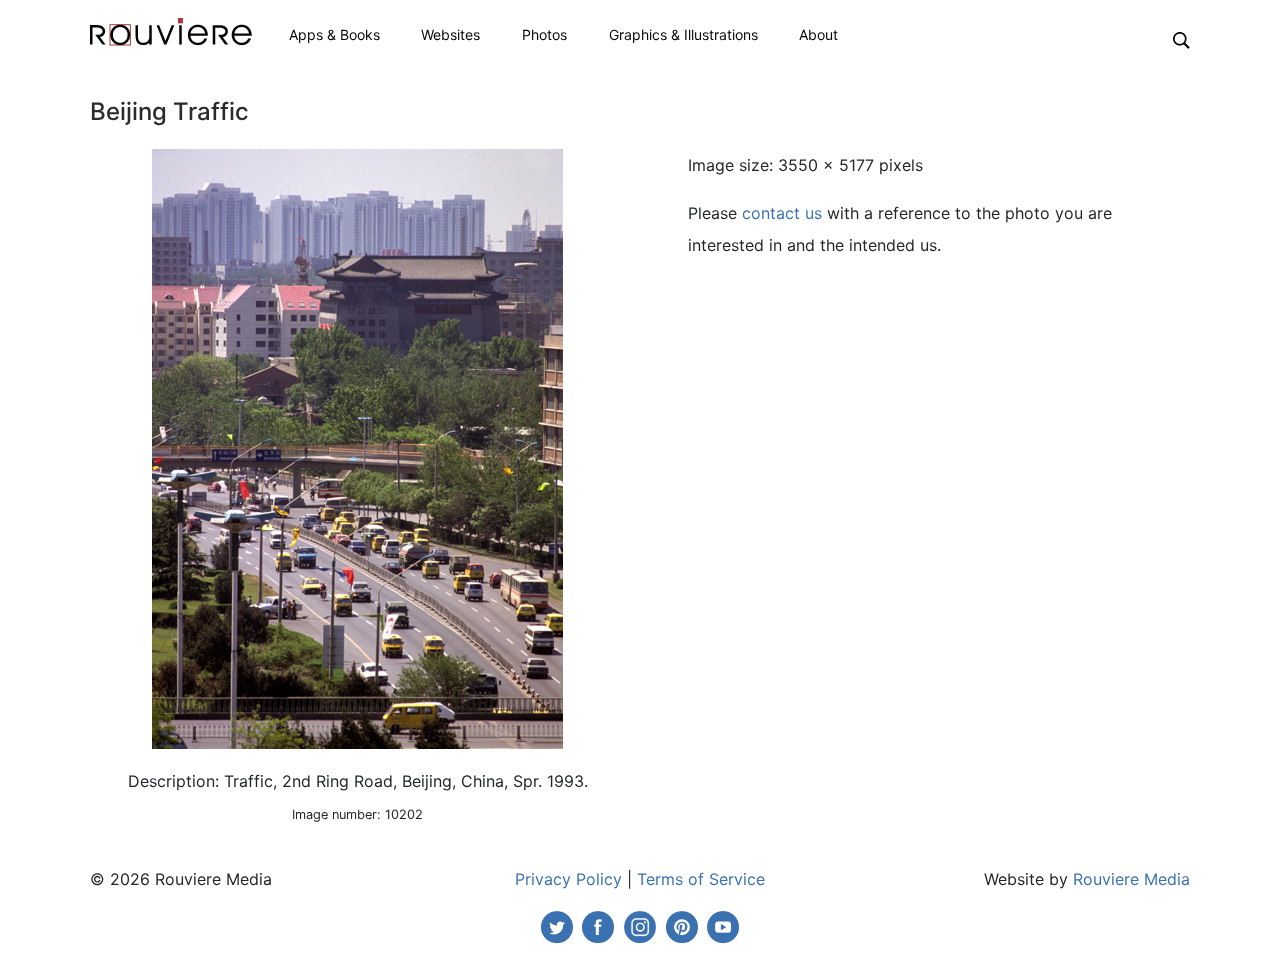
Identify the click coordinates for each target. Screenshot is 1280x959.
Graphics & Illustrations (683, 34)
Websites (450, 34)
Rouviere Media (1131, 879)
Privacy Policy (568, 879)
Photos (544, 34)
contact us (782, 213)
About (818, 34)
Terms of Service (701, 879)
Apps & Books (334, 34)
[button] (1181, 39)
